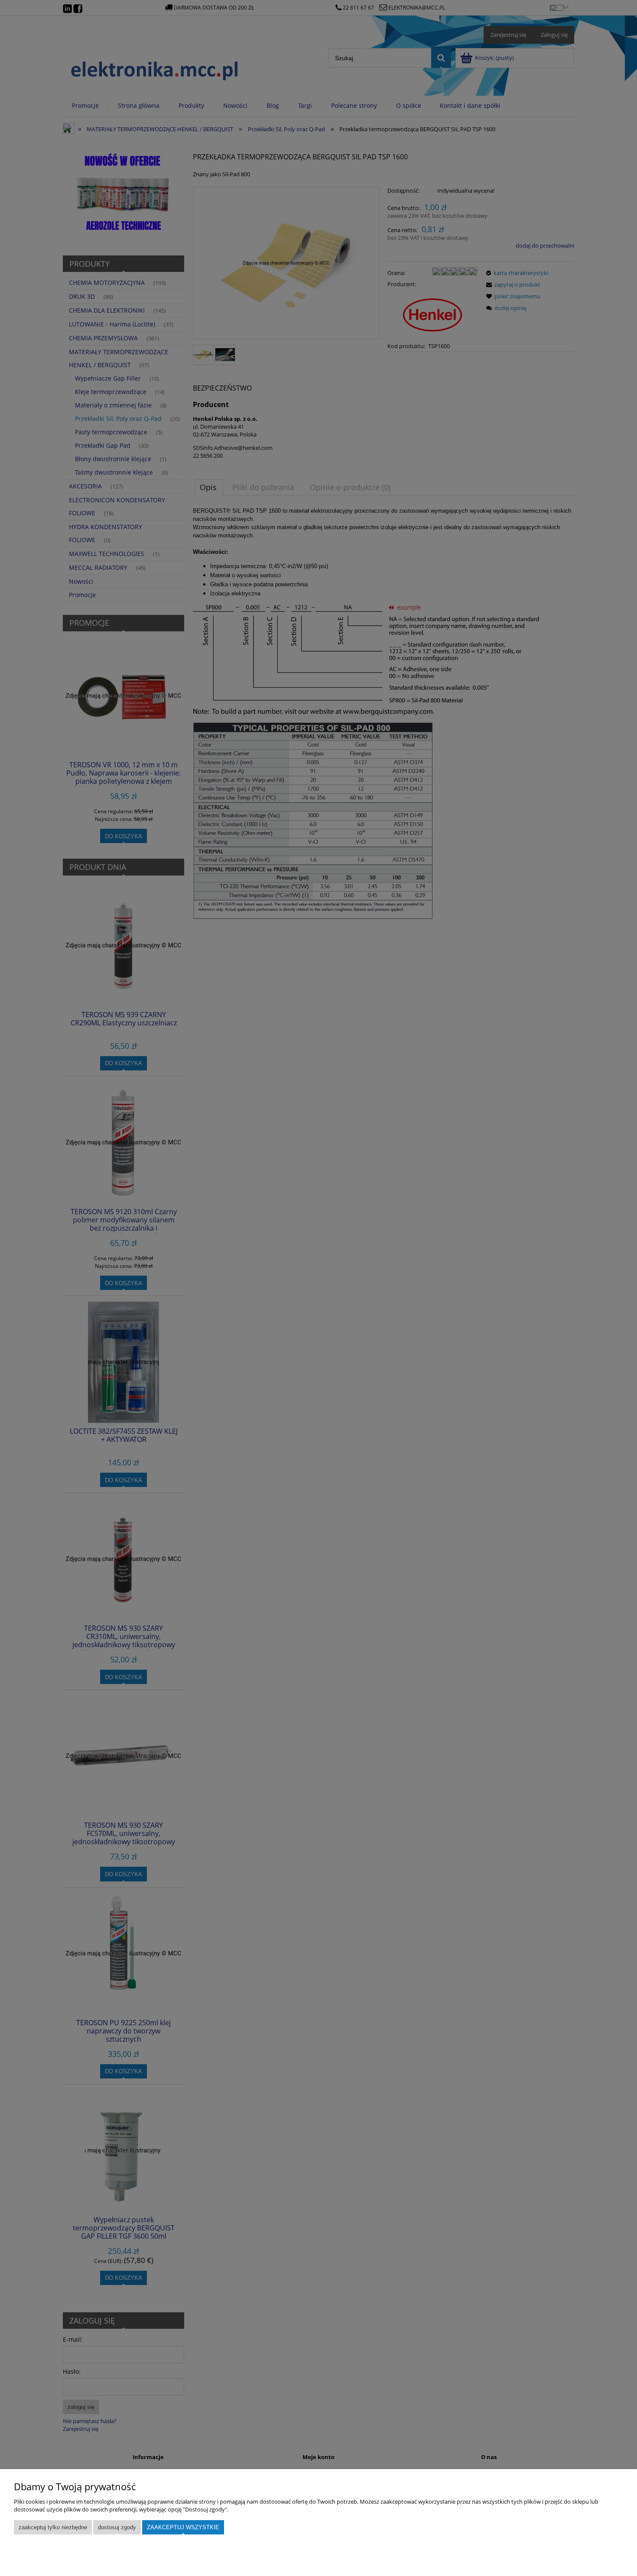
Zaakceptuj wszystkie (183, 2527)
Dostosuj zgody (117, 2527)
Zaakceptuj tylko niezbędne (53, 2527)
